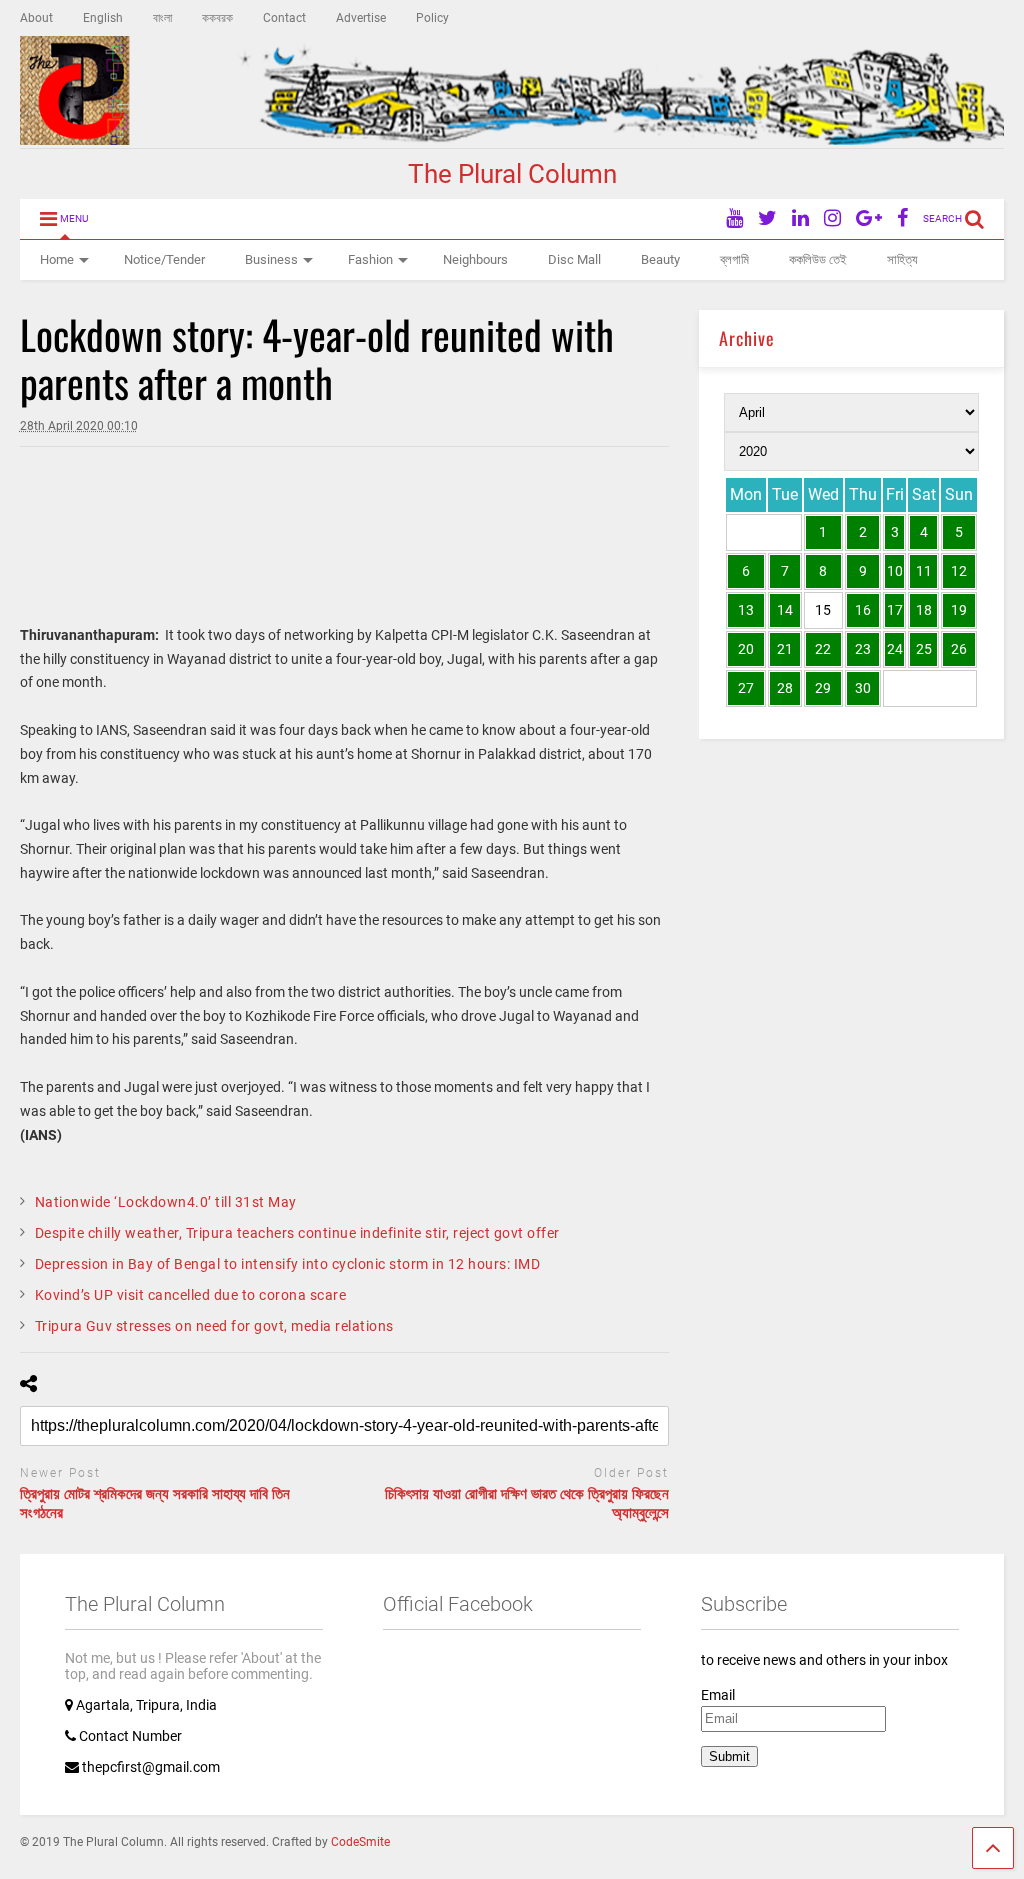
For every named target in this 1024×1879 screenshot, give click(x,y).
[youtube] (734, 218)
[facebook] (902, 218)
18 (924, 610)
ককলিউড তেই (818, 259)
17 (895, 610)
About (36, 18)
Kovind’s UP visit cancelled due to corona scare (191, 1295)
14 (785, 610)
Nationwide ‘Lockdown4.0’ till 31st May (166, 1202)
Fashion (370, 259)
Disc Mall (574, 259)
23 (863, 649)
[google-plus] (869, 218)
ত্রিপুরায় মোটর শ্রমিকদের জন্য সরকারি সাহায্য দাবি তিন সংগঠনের (155, 1504)
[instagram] (832, 218)
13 (746, 610)
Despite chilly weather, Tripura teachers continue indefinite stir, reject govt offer (297, 1233)
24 (895, 649)
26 (959, 649)
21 (785, 649)
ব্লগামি (734, 259)
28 (785, 688)
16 (863, 610)
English (103, 18)
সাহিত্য (902, 259)
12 (959, 571)
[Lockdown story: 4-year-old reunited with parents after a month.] (25, 492)
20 (746, 649)
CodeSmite (360, 1842)
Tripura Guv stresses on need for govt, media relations (214, 1326)
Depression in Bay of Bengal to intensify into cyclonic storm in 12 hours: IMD (288, 1264)
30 (863, 688)
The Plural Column (512, 174)
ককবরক (217, 18)
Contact (284, 18)
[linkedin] (800, 218)
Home (57, 259)
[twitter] (767, 218)
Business (271, 259)
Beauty (660, 259)
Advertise (361, 18)
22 (823, 649)
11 (924, 571)
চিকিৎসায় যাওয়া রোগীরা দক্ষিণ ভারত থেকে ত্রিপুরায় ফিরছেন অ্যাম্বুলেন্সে (527, 1504)
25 (924, 649)
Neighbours (475, 259)
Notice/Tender (164, 259)
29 (823, 688)
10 (895, 571)
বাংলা (162, 18)
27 (746, 688)
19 (959, 610)
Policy (432, 18)
